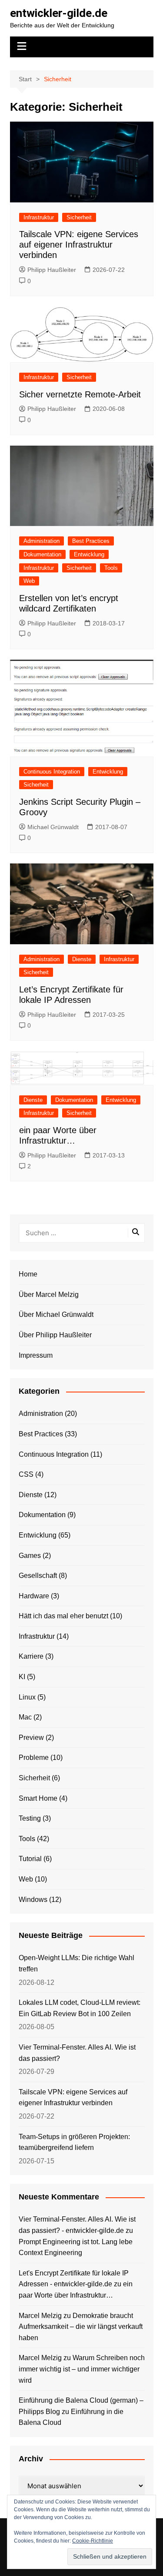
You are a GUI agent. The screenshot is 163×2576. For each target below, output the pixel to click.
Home (28, 1274)
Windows (33, 1900)
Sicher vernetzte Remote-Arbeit (80, 394)
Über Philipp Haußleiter (55, 1335)
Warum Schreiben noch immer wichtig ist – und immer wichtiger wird (82, 2369)
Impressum (36, 1355)
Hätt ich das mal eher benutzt (63, 1616)
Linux (27, 1697)
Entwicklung (89, 554)
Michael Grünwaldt (53, 827)
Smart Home (38, 1798)
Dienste (82, 959)
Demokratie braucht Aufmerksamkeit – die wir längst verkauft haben (81, 2327)
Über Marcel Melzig (49, 1295)
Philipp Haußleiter (52, 270)
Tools (111, 568)
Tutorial (30, 1859)
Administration (42, 541)
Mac (25, 1717)
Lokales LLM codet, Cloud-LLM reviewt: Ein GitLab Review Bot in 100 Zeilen (80, 2008)
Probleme (34, 1758)
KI (22, 1677)
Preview (31, 1738)
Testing (30, 1818)
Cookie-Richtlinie (93, 2541)
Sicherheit (79, 217)
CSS (26, 1474)
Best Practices (91, 541)
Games (30, 1556)
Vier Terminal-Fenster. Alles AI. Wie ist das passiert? (77, 2053)
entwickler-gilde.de (59, 13)
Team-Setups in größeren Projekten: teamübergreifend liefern (74, 2142)
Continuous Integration (52, 772)
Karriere (31, 1656)
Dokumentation (42, 554)
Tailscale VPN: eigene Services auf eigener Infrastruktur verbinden (79, 245)
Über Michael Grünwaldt (56, 1314)
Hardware (34, 1596)
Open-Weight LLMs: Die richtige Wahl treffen (77, 1963)
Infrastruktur (39, 217)
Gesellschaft (38, 1576)
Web (29, 581)
